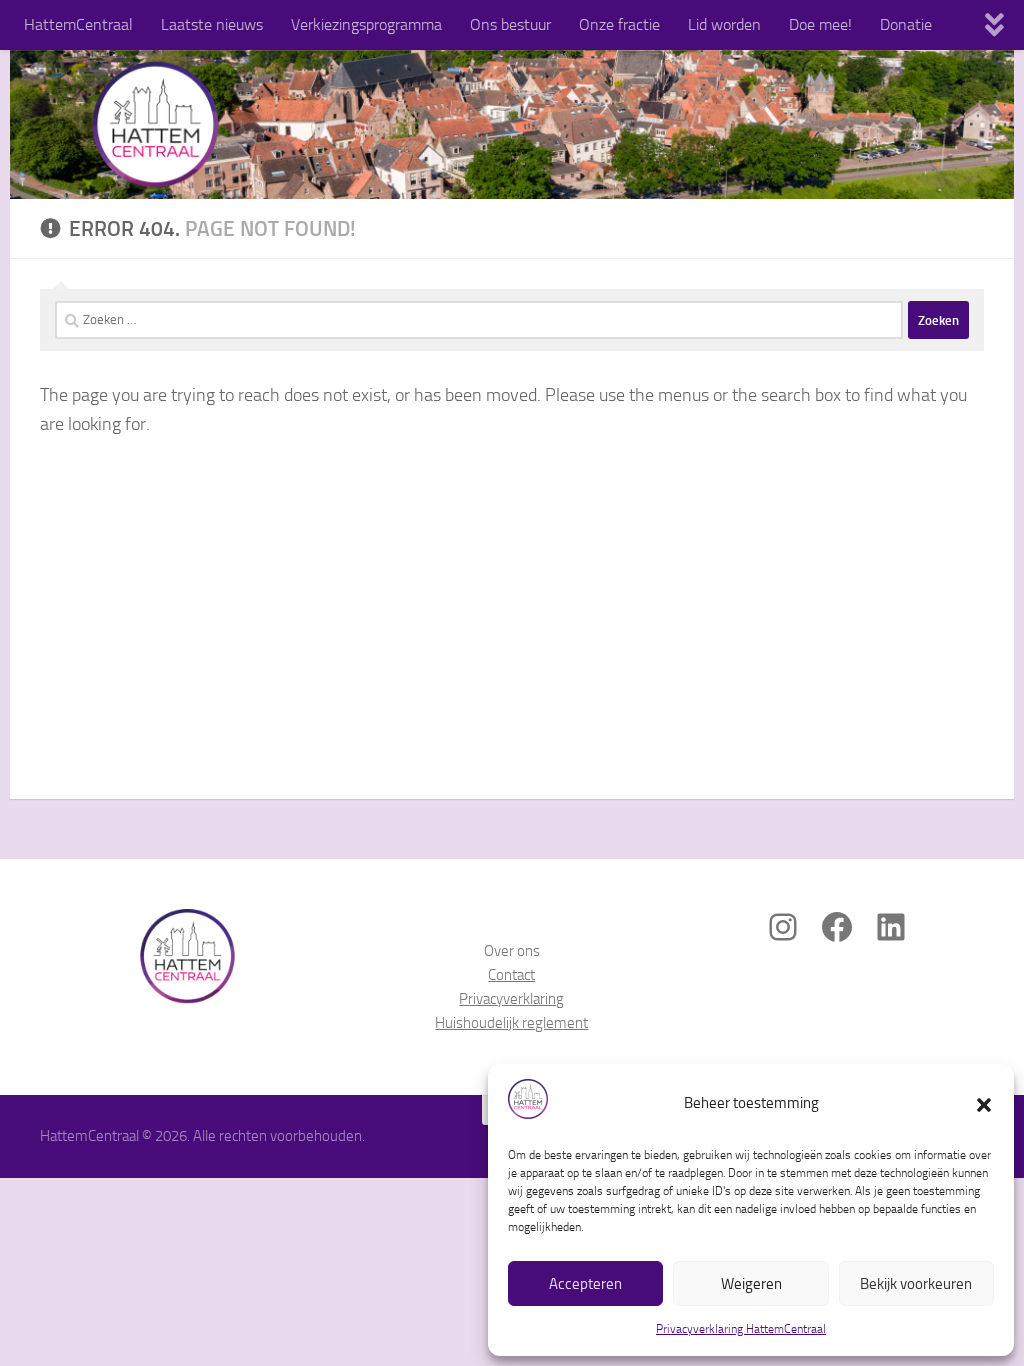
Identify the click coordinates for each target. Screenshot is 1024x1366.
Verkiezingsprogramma (366, 24)
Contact (511, 975)
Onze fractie (619, 24)
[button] (984, 1103)
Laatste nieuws (212, 24)
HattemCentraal (78, 24)
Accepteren (585, 1284)
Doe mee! (820, 24)
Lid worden (724, 24)
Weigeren (751, 1284)
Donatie (906, 24)
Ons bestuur (510, 24)
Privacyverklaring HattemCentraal (741, 1329)
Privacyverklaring (511, 999)
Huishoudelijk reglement (511, 1023)
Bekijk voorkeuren (916, 1284)
